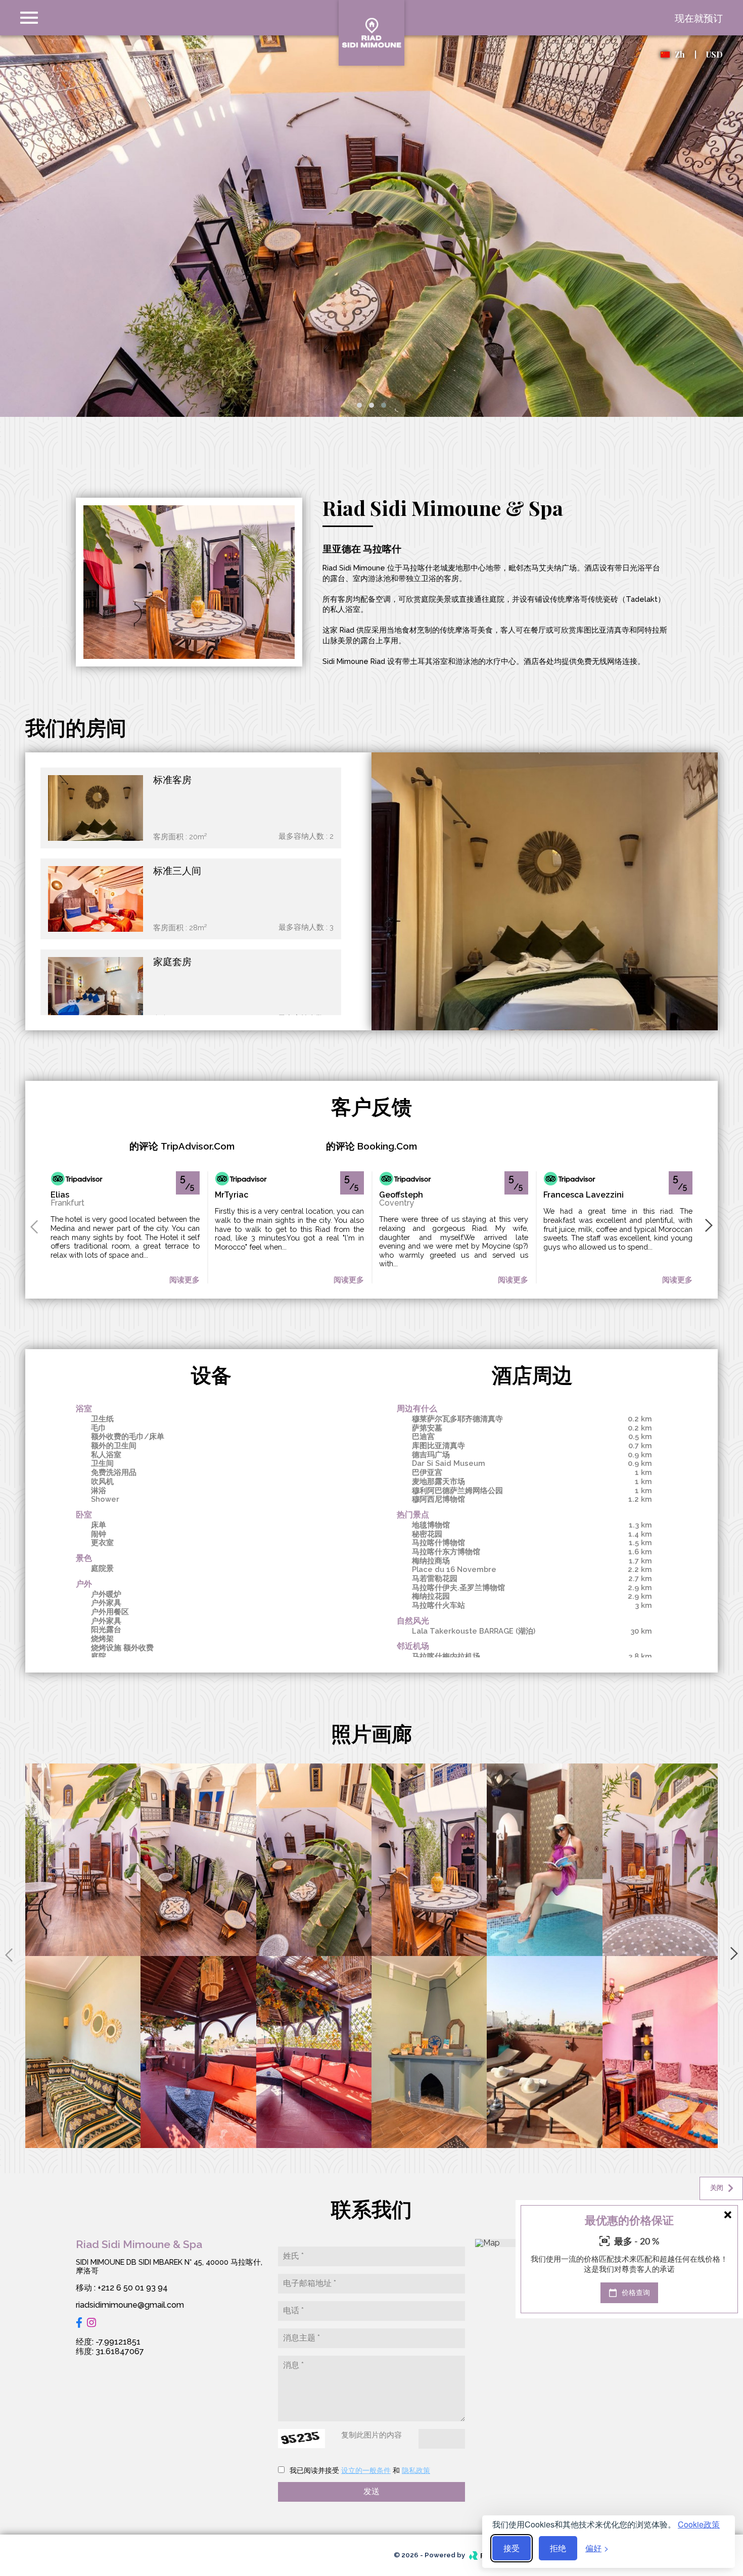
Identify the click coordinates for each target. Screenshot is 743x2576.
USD (714, 54)
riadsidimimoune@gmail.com (130, 2305)
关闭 (717, 2188)
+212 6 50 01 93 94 (133, 2288)
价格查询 (635, 2293)
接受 (512, 2548)
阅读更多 (184, 1280)
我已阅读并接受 (314, 2470)
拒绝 (558, 2548)
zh (680, 55)
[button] (359, 405)
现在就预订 (699, 18)
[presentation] (34, 1226)
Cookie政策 (699, 2524)
